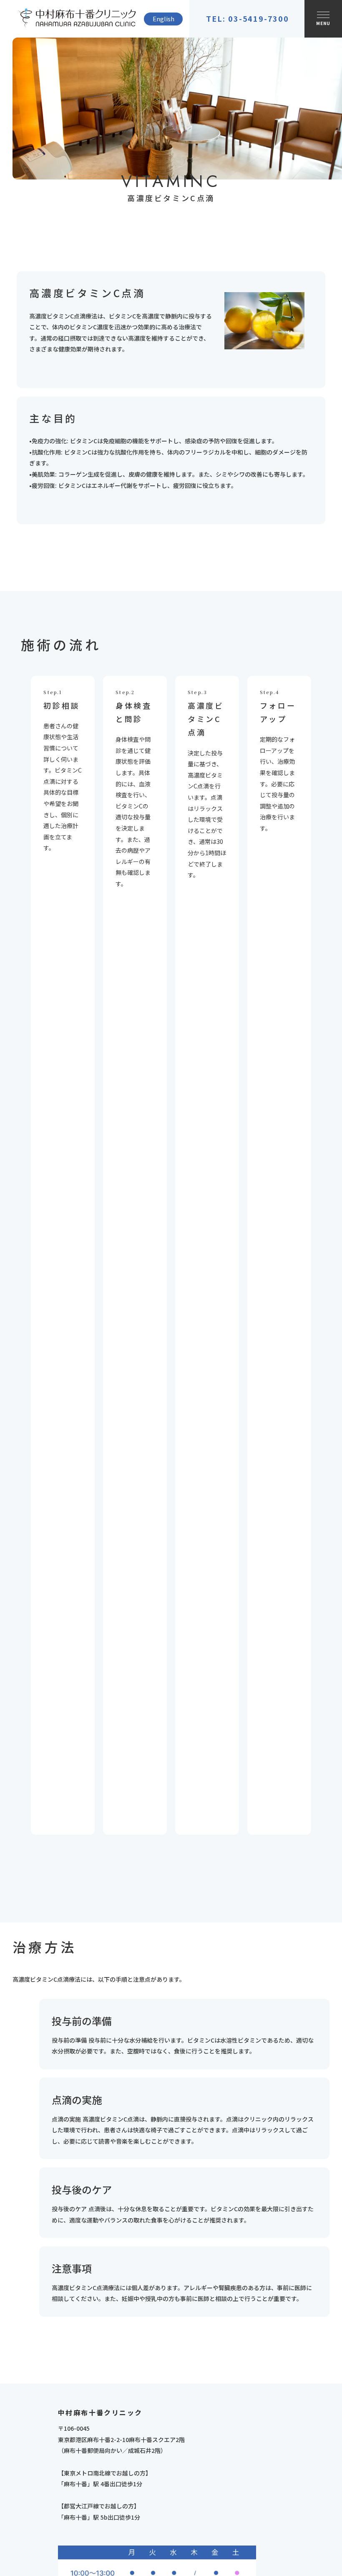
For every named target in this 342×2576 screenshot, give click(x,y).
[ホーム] (77, 19)
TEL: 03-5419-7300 (248, 19)
